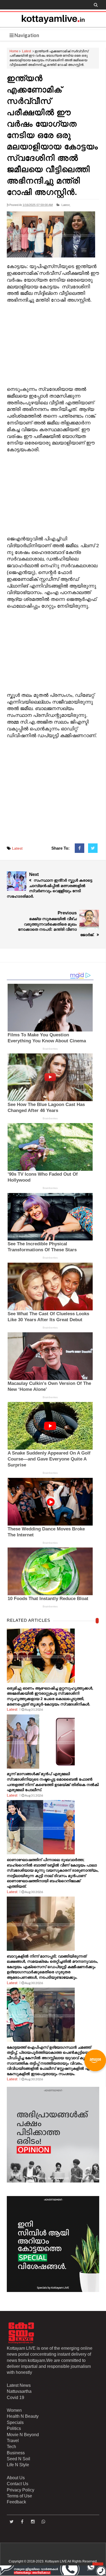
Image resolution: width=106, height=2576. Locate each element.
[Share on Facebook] (79, 848)
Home (14, 51)
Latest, (66, 205)
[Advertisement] (53, 345)
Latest (26, 51)
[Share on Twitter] (93, 848)
